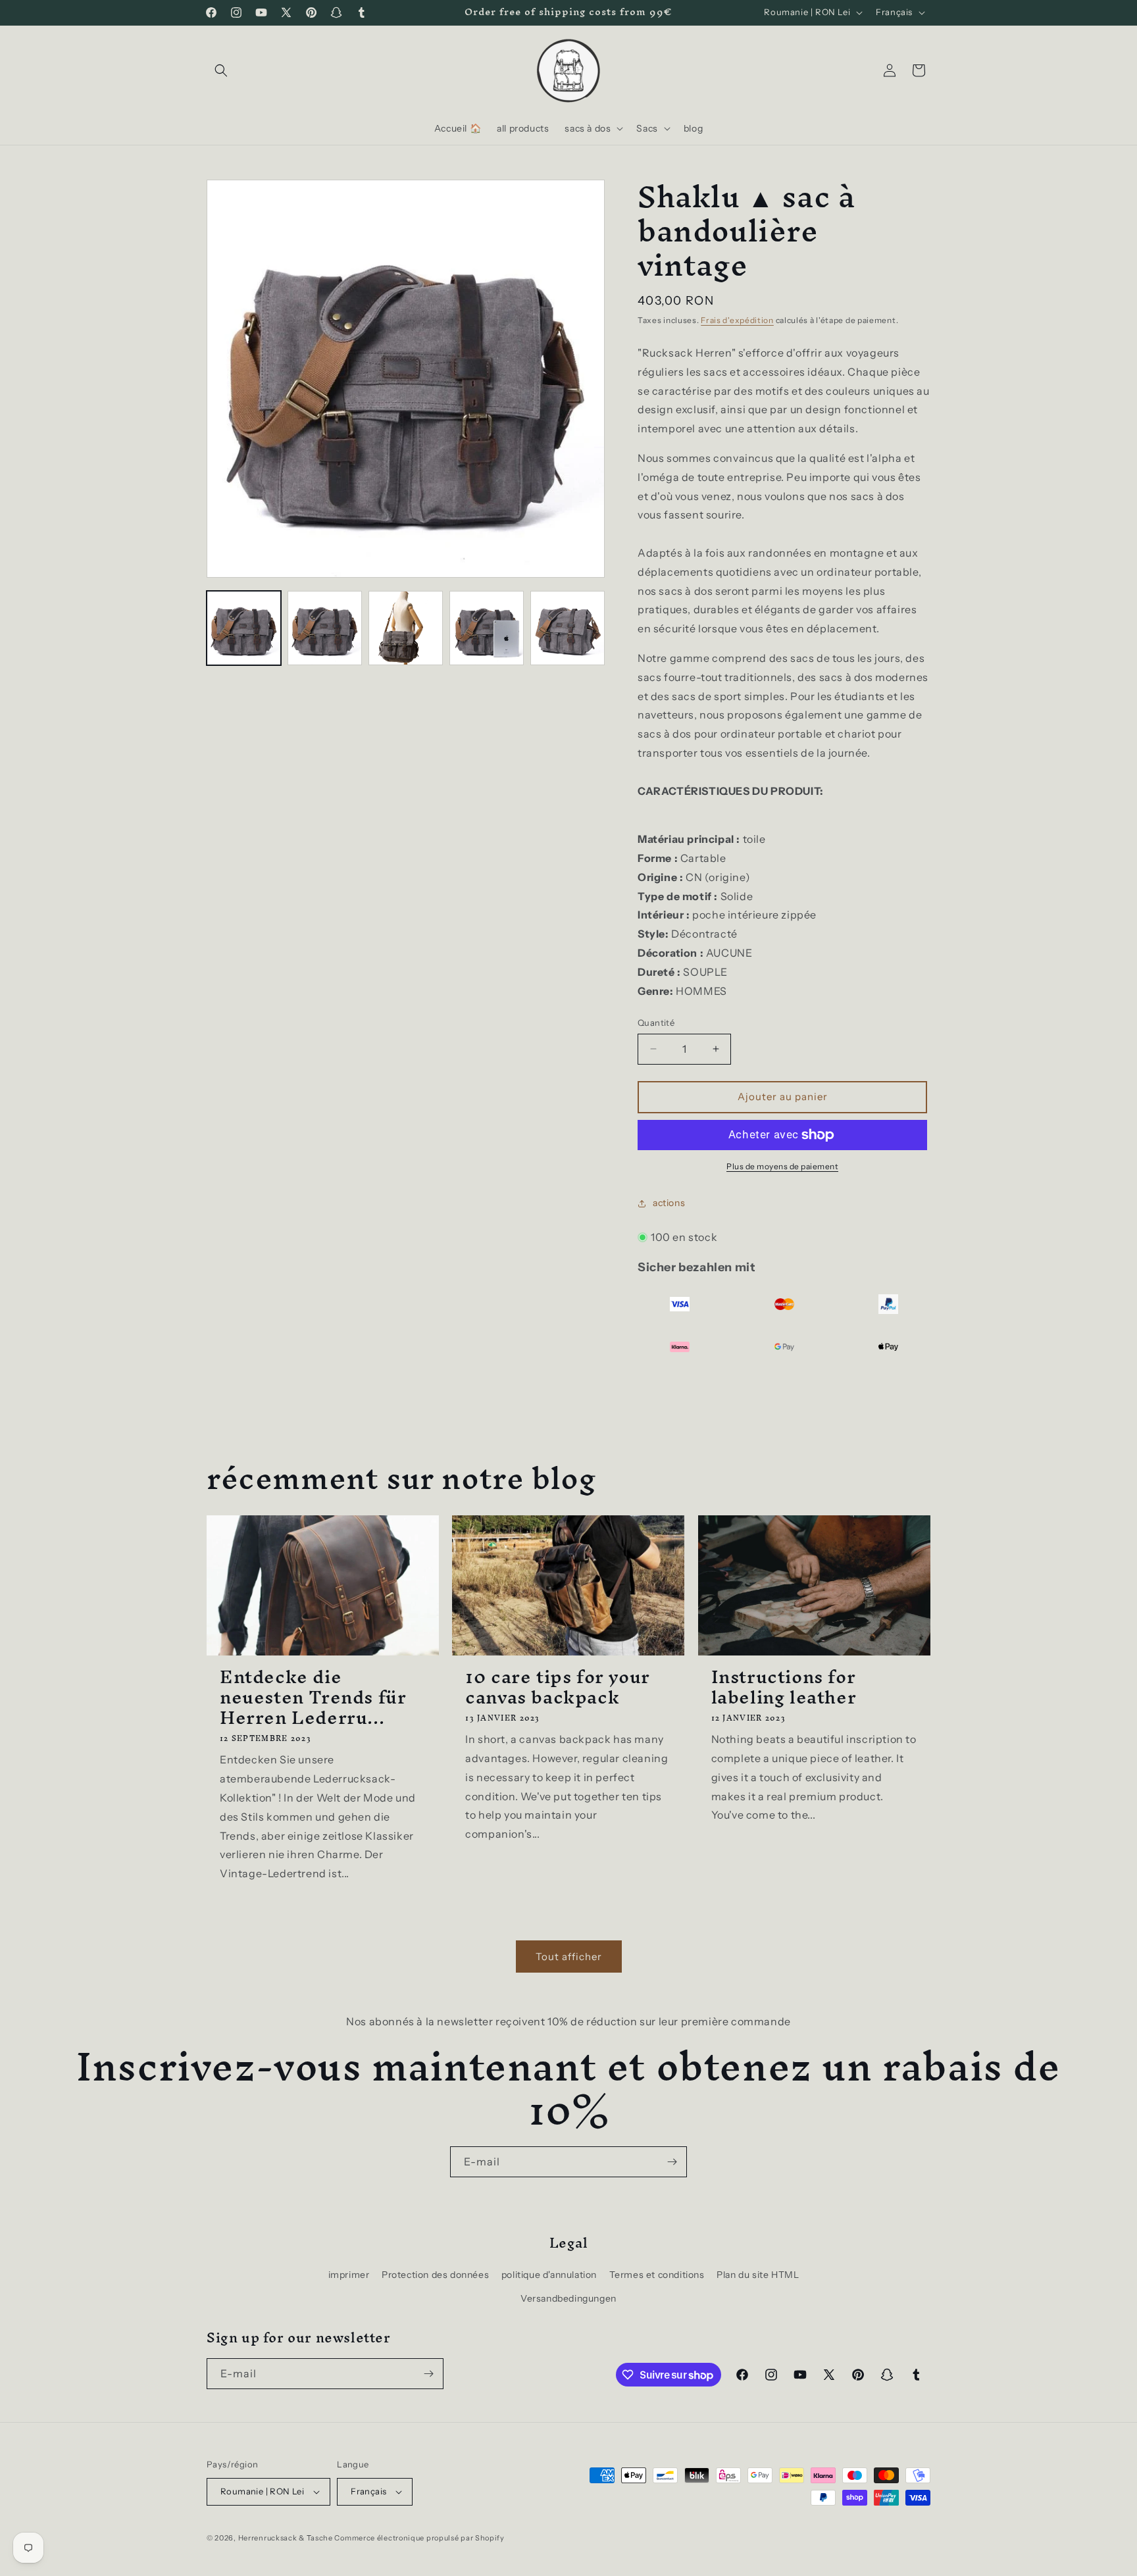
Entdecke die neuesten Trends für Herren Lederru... (313, 1698)
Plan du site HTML (758, 2275)
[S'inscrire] (672, 2162)
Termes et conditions (657, 2275)
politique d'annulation (549, 2275)
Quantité (656, 1023)
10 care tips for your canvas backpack (558, 1687)
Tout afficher (569, 1957)
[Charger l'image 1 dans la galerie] (244, 628)
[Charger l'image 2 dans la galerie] (325, 628)
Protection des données (435, 2275)
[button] (221, 70)
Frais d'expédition (737, 320)
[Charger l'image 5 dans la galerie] (568, 628)
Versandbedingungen (568, 2298)
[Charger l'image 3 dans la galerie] (406, 628)
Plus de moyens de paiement (782, 1166)
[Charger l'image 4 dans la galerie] (487, 628)
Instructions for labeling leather (784, 1687)
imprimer (349, 2275)
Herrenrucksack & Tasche (286, 2538)
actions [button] (669, 1203)
